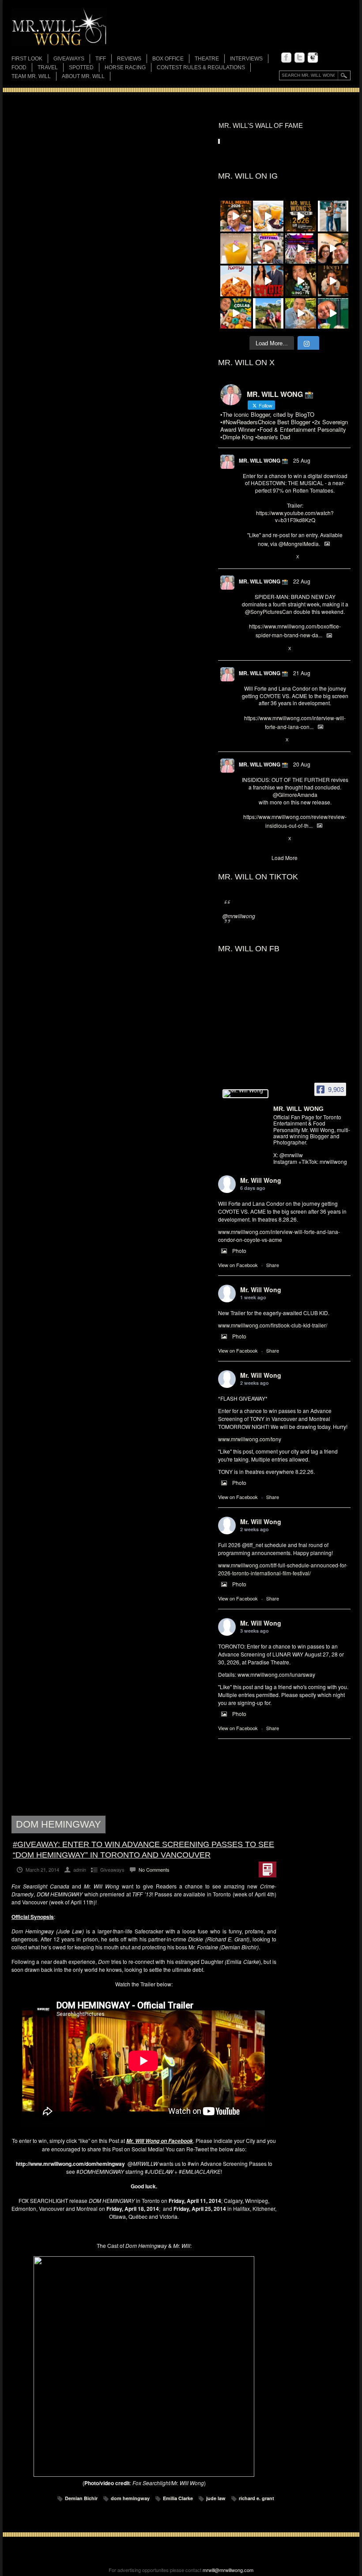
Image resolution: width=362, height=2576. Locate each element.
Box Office (168, 59)
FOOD (19, 67)
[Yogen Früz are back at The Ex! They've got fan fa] (268, 216)
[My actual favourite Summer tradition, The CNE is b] (301, 249)
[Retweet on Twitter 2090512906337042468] (260, 839)
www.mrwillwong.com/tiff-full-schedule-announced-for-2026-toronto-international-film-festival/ (283, 1569)
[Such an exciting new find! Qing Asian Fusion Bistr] (301, 281)
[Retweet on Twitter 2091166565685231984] (260, 649)
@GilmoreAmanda (295, 794)
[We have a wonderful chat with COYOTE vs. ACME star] (268, 281)
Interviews (246, 59)
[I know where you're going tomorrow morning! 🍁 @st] (236, 216)
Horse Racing (125, 67)
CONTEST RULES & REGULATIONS (201, 67)
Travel (48, 67)
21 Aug (302, 673)
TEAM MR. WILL (31, 76)
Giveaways (69, 59)
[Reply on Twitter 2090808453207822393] (246, 740)
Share (273, 1265)
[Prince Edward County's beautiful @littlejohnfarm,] (268, 314)
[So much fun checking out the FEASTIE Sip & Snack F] (268, 249)
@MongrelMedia (299, 544)
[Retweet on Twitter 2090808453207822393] (260, 740)
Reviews (129, 59)
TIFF (101, 59)
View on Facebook (238, 1265)
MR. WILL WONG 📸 (264, 460)
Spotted (81, 67)
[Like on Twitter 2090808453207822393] (275, 740)
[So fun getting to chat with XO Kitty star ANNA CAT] (333, 249)
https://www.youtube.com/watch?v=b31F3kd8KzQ (295, 516)
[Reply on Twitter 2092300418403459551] (246, 557)
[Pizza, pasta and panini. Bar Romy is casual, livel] (236, 281)
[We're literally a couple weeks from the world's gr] (301, 216)
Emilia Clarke (178, 2498)
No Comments (154, 1869)
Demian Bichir (81, 2498)
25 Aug (302, 460)
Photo (239, 1251)
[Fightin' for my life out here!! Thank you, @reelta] (333, 216)
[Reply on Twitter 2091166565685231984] (246, 649)
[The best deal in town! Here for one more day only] (333, 314)
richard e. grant (256, 2498)
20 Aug (302, 764)
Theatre (207, 59)
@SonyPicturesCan (269, 611)
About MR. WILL (83, 76)
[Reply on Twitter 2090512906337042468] (246, 839)
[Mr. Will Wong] (245, 1094)
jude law (216, 2498)
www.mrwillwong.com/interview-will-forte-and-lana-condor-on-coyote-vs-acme (279, 1236)
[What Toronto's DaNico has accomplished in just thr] (236, 249)
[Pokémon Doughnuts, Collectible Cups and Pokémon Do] (236, 314)
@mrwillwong (239, 916)
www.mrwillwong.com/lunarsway (276, 1674)
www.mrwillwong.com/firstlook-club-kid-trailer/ (273, 1325)
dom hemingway (130, 2498)
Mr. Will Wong (261, 1180)
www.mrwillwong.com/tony (250, 1439)
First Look (27, 59)
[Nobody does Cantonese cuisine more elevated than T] (333, 281)
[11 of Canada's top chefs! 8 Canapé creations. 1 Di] (301, 314)
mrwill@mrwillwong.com (228, 2570)
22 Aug (302, 581)
